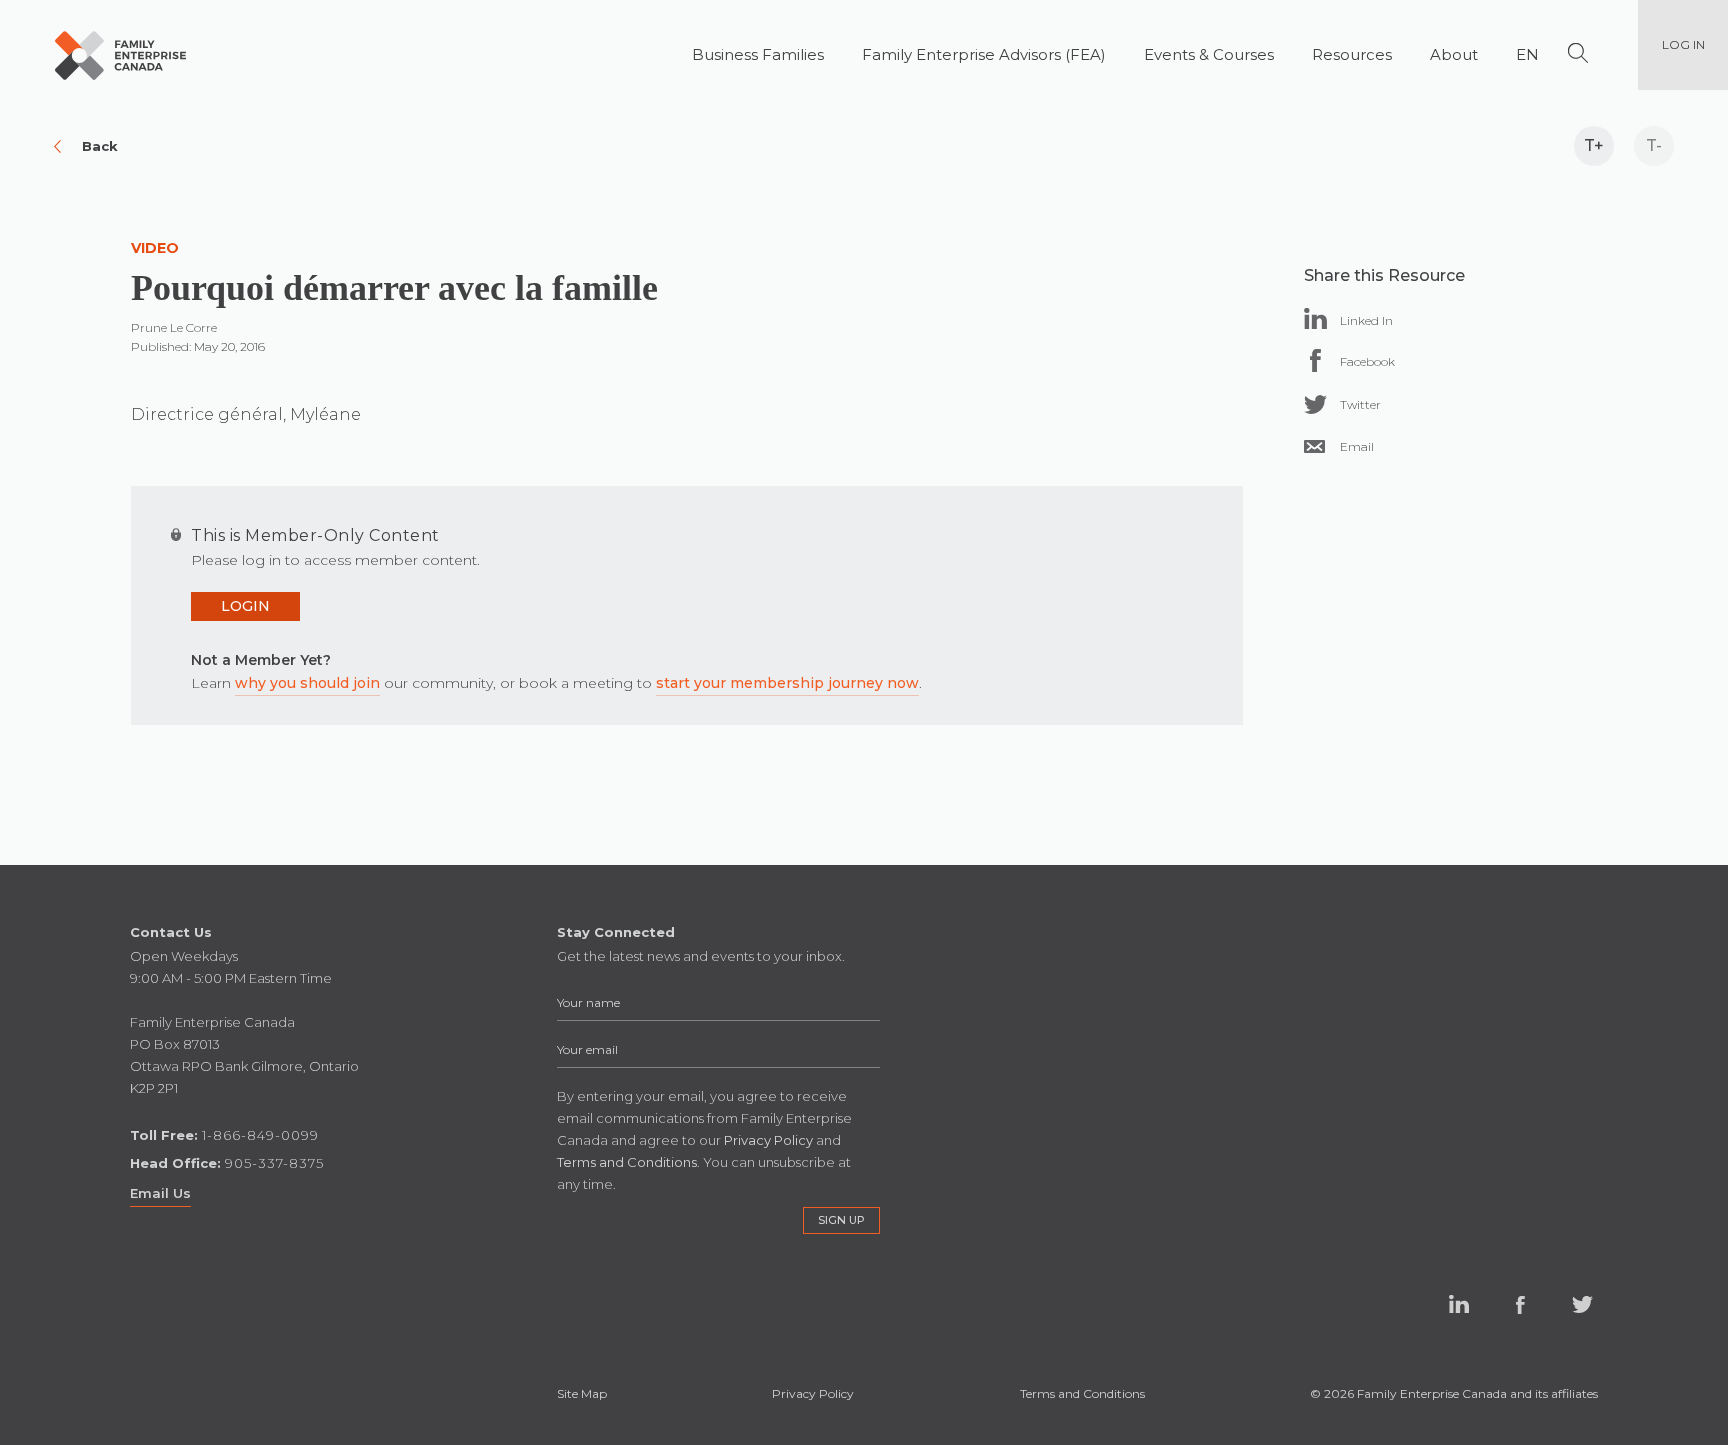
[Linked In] (1315, 318)
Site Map (582, 1393)
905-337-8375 (274, 1163)
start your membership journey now (787, 683)
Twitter (1583, 1305)
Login (245, 606)
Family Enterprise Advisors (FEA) (984, 54)
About (1454, 54)
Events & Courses (1209, 54)
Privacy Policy (813, 1393)
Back (100, 146)
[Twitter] (1315, 404)
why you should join (307, 683)
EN (1527, 54)
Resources (1352, 54)
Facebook (1521, 1305)
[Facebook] (1315, 360)
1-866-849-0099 (260, 1135)
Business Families (758, 54)
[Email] (1314, 446)
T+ (1594, 145)
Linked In (1459, 1305)
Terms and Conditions (1082, 1393)
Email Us (160, 1193)
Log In (1683, 44)
